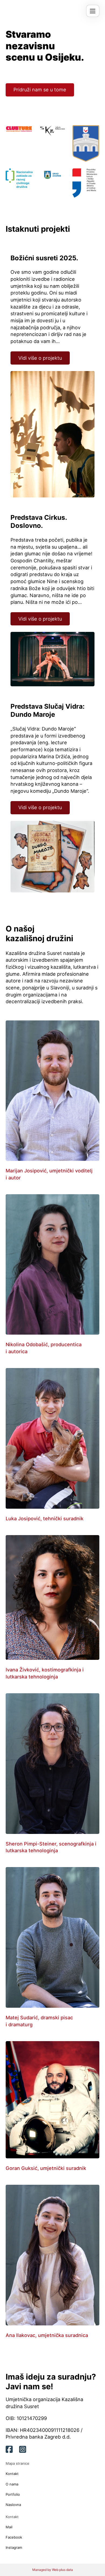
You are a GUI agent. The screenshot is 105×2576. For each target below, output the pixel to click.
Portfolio (13, 2494)
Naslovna (13, 2505)
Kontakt (12, 2474)
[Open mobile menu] (93, 11)
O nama (12, 2484)
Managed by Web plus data (53, 2570)
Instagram (14, 2547)
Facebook (14, 2537)
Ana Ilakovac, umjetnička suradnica (47, 2335)
